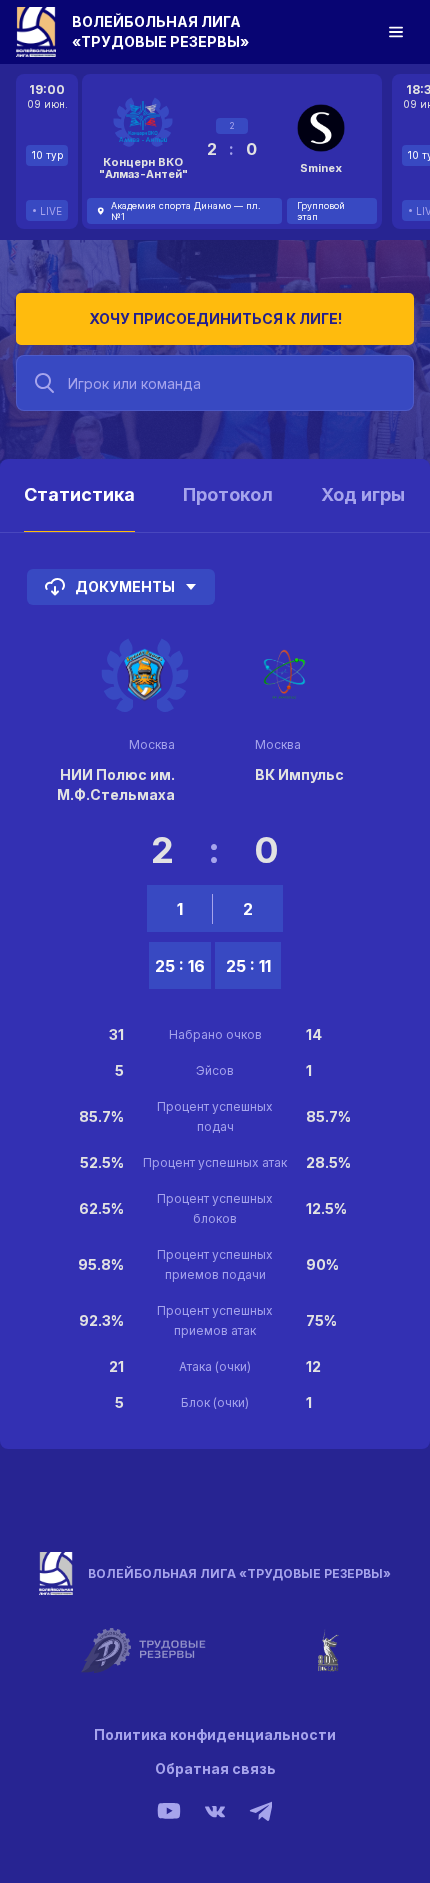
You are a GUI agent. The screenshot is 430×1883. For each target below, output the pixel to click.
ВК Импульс (299, 774)
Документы (125, 586)
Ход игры (363, 494)
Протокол (228, 494)
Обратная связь (215, 1768)
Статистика (79, 494)
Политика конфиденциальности (215, 1734)
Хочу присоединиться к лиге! (215, 318)
